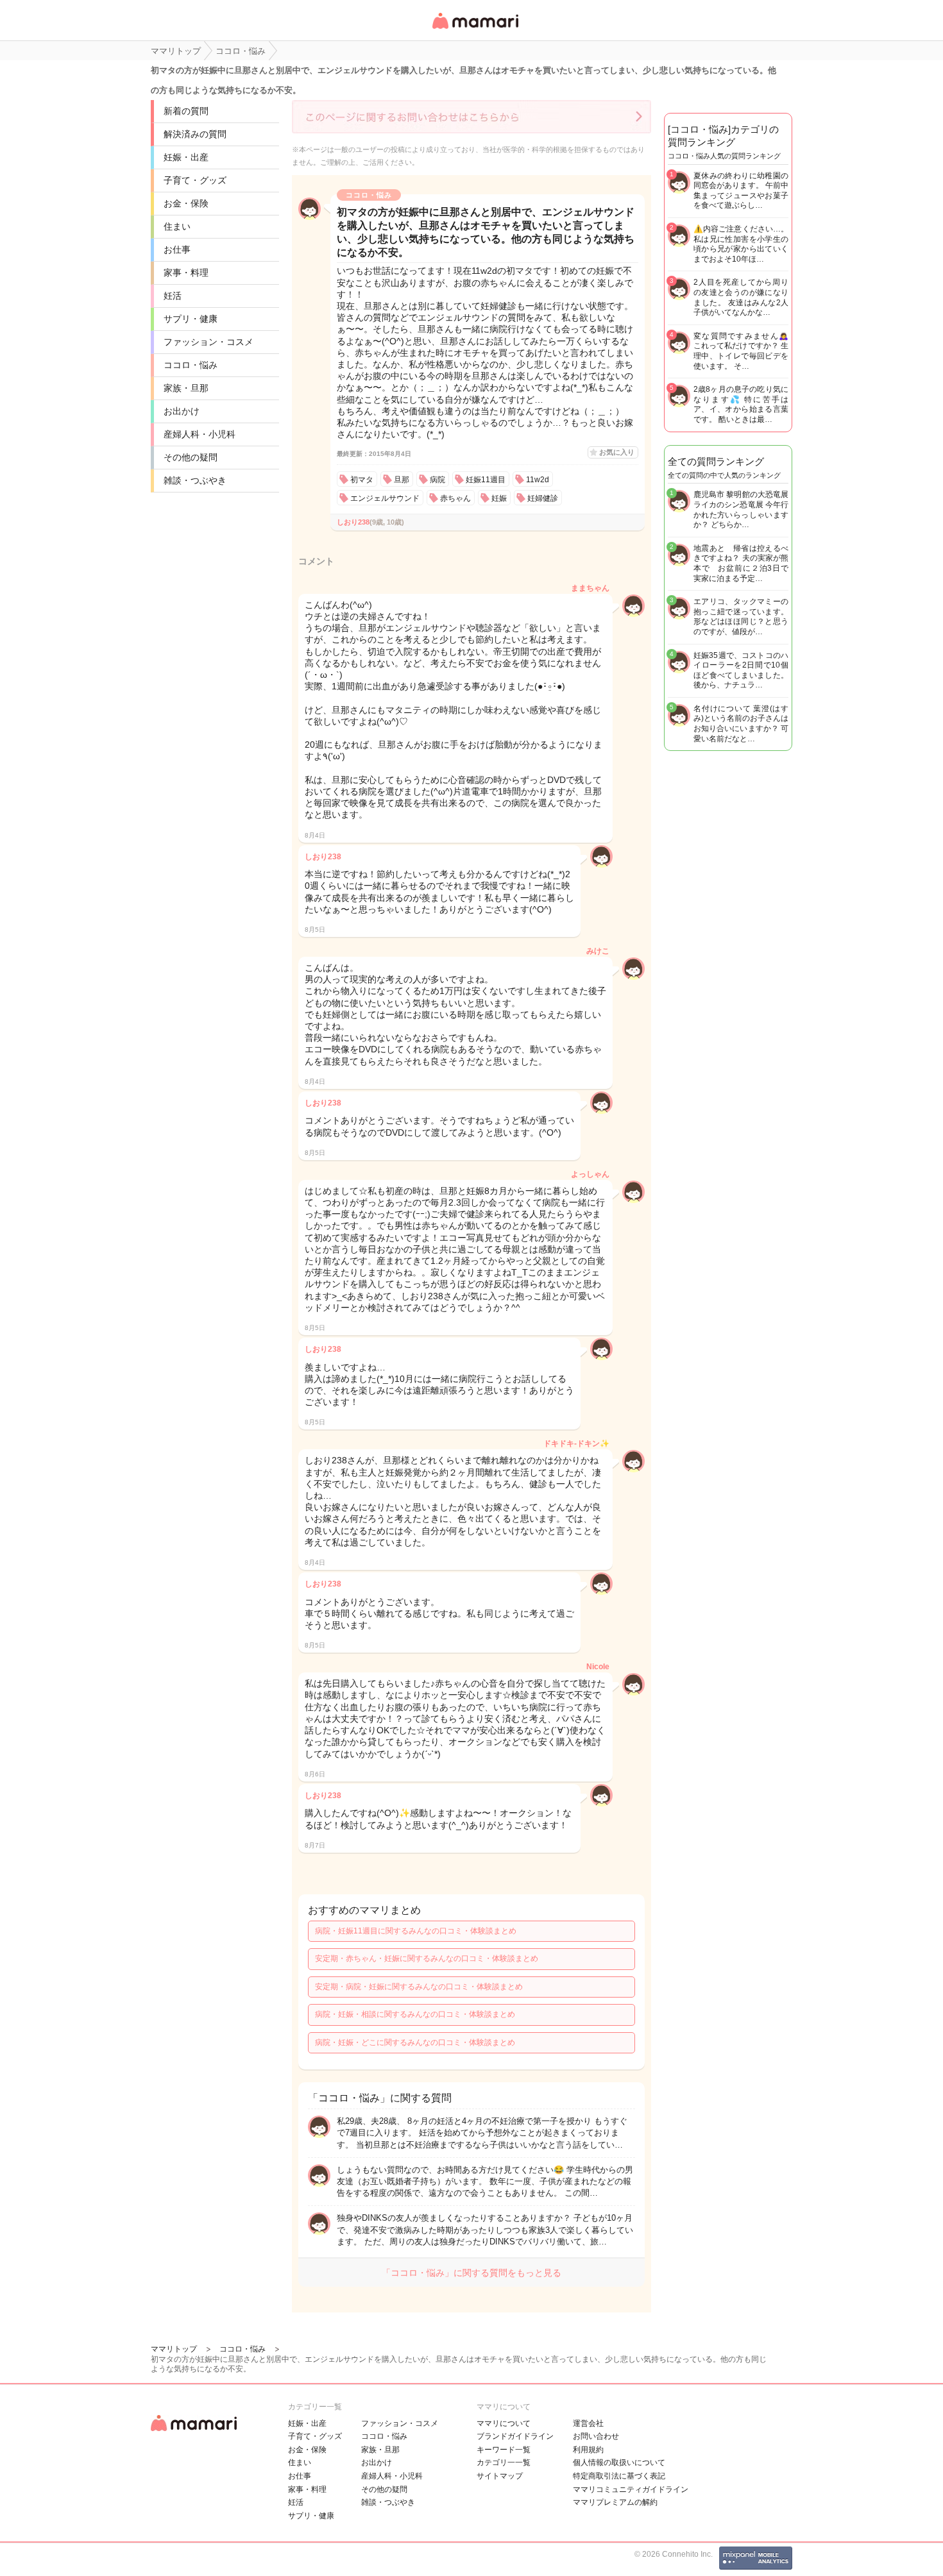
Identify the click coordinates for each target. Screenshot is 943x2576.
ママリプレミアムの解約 (615, 2502)
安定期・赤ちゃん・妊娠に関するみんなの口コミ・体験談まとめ (427, 1958)
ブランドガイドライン (515, 2436)
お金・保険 (186, 203)
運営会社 (588, 2423)
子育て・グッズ (195, 180)
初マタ (362, 480)
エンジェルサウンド (385, 498)
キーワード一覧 (504, 2450)
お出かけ (182, 411)
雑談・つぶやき (195, 480)
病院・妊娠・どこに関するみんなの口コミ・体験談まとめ (415, 2042)
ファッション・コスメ (208, 342)
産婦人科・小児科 (200, 434)
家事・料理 (186, 273)
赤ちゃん (455, 498)
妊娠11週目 (486, 480)
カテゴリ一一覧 (504, 2462)
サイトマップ (500, 2476)
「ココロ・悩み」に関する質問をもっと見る (471, 2273)
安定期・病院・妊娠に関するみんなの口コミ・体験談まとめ (419, 1987)
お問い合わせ (596, 2436)
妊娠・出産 (186, 157)
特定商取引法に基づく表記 (619, 2476)
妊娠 (499, 498)
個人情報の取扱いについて (619, 2462)
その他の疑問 (191, 457)
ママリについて (504, 2423)
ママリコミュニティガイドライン (631, 2489)
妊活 (173, 296)
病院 (438, 480)
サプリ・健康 (191, 319)
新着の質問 (186, 111)
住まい (177, 226)
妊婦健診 (543, 498)
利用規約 (588, 2450)
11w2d (538, 480)
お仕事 (177, 249)
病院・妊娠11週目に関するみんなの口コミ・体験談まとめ (416, 1931)
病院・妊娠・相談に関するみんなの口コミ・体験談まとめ (415, 2014)
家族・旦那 (186, 388)
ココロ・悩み (191, 365)
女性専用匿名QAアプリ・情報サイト (475, 30)
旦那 (402, 480)
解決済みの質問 (195, 134)
